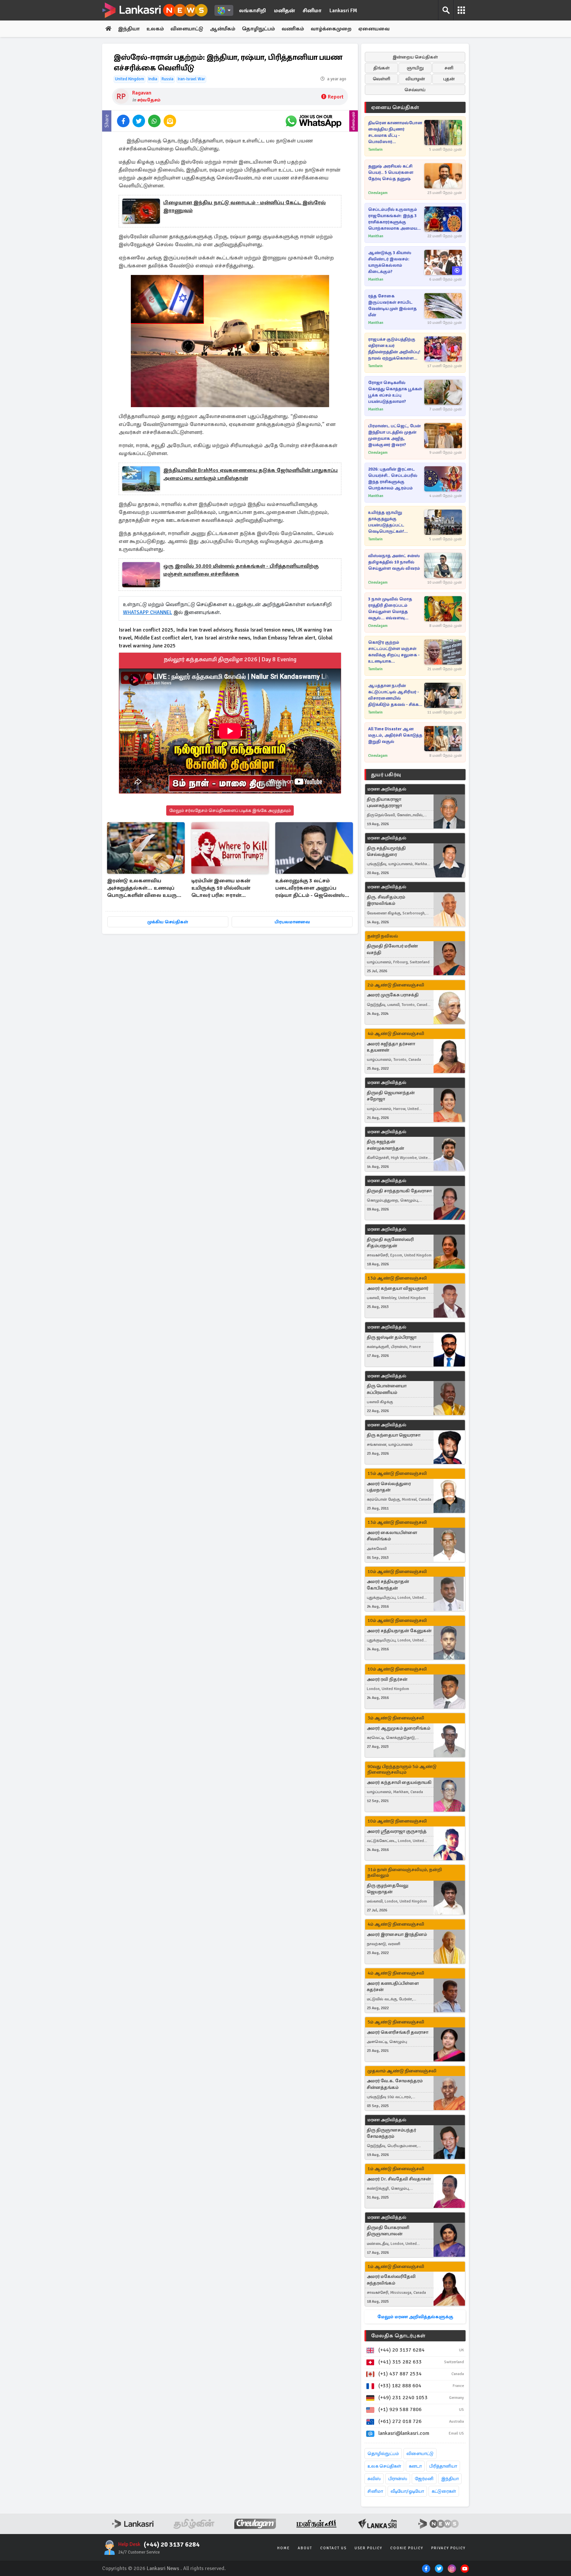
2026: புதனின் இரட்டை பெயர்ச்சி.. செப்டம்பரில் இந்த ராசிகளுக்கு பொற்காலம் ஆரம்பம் (393, 479)
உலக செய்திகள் (384, 2466)
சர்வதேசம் (149, 100)
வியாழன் (415, 79)
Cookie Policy (407, 2548)
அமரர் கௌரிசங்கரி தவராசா (398, 2032)
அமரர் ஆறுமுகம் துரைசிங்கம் (399, 1728)
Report (336, 97)
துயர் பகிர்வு (386, 775)
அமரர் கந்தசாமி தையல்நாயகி (399, 1782)
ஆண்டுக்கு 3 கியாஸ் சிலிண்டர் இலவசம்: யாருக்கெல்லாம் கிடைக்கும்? (390, 262)
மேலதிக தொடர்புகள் (398, 2336)
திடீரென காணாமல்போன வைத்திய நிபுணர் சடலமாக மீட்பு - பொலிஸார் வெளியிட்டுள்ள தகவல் (395, 133)
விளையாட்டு (187, 29)
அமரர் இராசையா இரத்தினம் (397, 1934)
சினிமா (312, 11)
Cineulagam (378, 193)
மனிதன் (284, 11)
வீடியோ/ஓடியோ (407, 2491)
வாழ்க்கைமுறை (331, 29)
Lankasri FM (343, 11)
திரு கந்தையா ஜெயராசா (394, 1435)
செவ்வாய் (415, 90)
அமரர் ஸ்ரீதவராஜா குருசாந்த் (397, 1831)
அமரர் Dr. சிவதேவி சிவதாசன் (399, 2179)
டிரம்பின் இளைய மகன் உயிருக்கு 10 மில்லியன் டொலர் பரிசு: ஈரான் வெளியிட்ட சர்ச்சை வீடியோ (227, 888)
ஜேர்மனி (424, 2479)
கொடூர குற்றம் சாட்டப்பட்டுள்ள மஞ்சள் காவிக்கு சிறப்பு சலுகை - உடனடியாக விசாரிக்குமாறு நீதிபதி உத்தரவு (394, 652)
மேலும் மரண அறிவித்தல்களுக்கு (415, 2317)
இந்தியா (129, 29)
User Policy (368, 2548)
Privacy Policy (448, 2548)
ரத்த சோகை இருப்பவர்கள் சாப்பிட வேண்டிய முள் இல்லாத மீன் (392, 306)
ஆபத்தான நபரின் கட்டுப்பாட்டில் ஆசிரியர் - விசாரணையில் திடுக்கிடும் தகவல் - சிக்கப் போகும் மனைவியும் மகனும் (395, 695)
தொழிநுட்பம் (258, 29)
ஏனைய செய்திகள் (395, 107)
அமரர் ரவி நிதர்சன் (387, 1679)
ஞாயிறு (415, 68)
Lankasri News (163, 2568)
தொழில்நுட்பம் (383, 2454)
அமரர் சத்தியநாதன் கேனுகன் (399, 1631)
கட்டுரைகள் (444, 2491)
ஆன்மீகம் (223, 29)
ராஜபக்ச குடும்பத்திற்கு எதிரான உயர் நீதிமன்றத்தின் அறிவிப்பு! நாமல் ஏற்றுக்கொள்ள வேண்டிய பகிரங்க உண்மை (394, 349)
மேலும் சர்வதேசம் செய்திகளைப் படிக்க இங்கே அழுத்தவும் (230, 810)
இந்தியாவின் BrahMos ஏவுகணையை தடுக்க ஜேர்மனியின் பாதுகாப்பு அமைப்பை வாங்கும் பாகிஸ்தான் (250, 474)
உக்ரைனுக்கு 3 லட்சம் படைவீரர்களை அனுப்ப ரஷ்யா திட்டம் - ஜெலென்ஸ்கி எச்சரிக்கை (312, 888)
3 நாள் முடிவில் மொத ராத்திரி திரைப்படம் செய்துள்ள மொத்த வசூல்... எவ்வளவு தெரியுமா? (390, 609)
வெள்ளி (381, 79)
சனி (449, 68)
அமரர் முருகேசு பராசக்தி (393, 995)
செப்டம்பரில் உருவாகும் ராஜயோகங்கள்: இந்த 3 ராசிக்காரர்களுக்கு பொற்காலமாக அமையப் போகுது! (394, 219)
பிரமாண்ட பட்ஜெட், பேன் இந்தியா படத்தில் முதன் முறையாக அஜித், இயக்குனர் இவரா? (394, 435)
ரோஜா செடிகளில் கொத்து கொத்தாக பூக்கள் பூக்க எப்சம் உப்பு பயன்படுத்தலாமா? (395, 392)
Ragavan (142, 93)
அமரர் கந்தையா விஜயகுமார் (398, 1288)
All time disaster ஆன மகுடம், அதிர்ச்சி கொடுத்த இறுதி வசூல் (395, 735)
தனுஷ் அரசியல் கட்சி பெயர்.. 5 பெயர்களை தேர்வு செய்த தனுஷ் (391, 173)
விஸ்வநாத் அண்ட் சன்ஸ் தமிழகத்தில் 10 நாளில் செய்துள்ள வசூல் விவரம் (394, 562)
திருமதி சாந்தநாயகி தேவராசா (399, 1191)
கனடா (415, 2466)
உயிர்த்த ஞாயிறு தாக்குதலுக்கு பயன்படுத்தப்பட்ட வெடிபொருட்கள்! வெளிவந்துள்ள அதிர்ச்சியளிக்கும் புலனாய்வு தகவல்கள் (390, 522)
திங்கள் (381, 68)
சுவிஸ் (374, 2479)
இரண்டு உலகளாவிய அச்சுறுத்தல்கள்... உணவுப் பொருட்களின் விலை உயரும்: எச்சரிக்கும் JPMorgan (145, 888)
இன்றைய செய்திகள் (415, 57)
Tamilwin (375, 150)
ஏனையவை (374, 29)
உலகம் (155, 29)
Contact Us (333, 2548)
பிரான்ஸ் (398, 2479)
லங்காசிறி (252, 11)
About (305, 2548)
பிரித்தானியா (443, 2466)
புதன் (449, 79)
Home (284, 2548)
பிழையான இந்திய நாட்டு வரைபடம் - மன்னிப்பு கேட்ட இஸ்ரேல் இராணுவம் (245, 207)
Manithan (376, 236)
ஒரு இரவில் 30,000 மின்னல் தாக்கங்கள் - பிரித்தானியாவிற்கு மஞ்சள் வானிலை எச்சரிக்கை (241, 570)
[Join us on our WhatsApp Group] (313, 121)
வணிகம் (293, 29)
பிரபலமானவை (292, 922)
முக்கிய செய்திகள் (168, 922)
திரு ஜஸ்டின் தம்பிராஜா (392, 1337)
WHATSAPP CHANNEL (148, 612)
